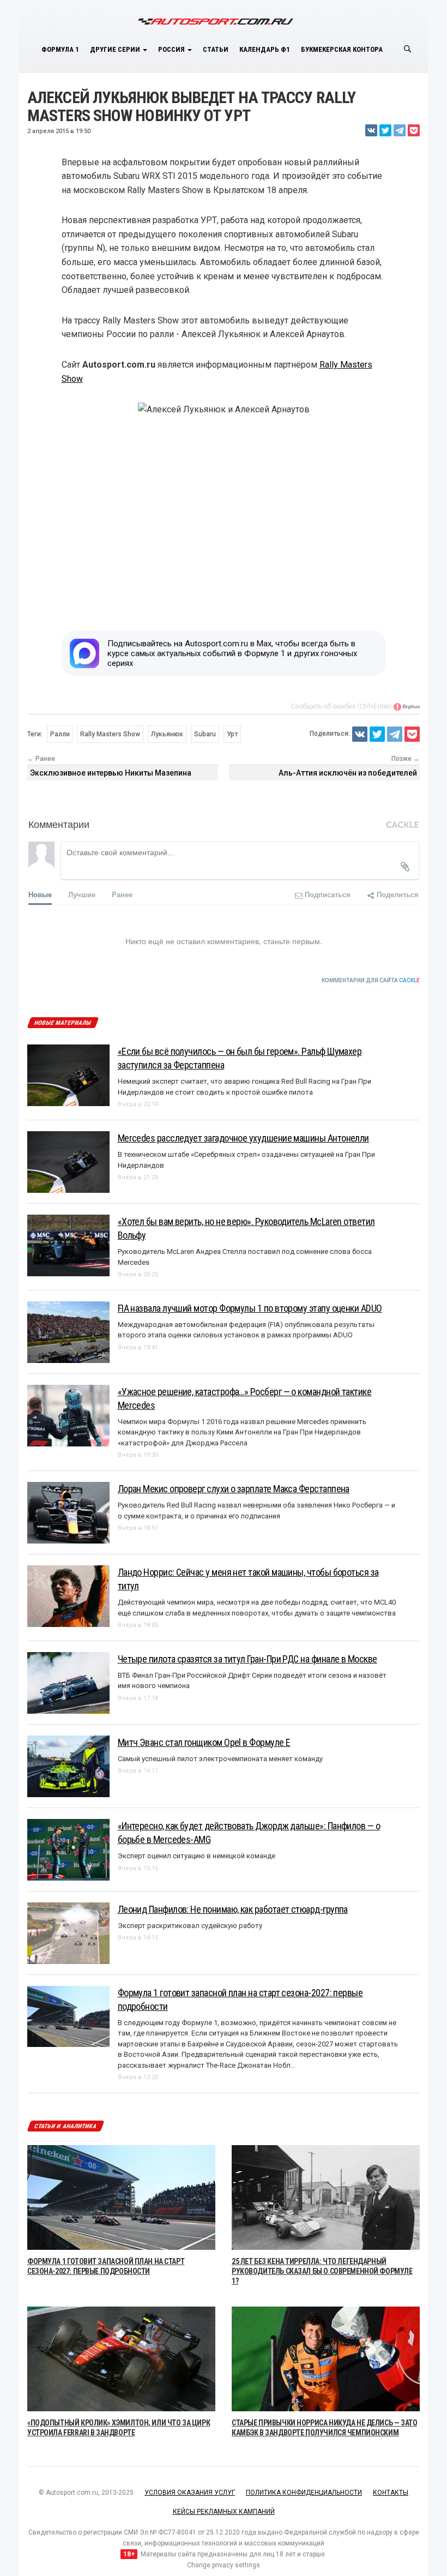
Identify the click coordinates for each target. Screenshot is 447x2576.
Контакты (391, 2493)
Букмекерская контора (342, 49)
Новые (40, 894)
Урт (232, 734)
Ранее (122, 894)
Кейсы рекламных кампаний (224, 2512)
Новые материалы (62, 1023)
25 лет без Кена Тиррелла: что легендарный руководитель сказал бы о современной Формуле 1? (322, 2271)
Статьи (216, 49)
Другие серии (116, 49)
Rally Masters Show (110, 734)
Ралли (60, 734)
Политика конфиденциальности (304, 2493)
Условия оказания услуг (190, 2493)
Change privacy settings (224, 2565)
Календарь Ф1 (265, 49)
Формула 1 (60, 49)
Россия (172, 49)
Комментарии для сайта (371, 980)
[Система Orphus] (407, 706)
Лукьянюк (167, 734)
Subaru (205, 734)
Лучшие (82, 894)
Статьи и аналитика (65, 2126)
